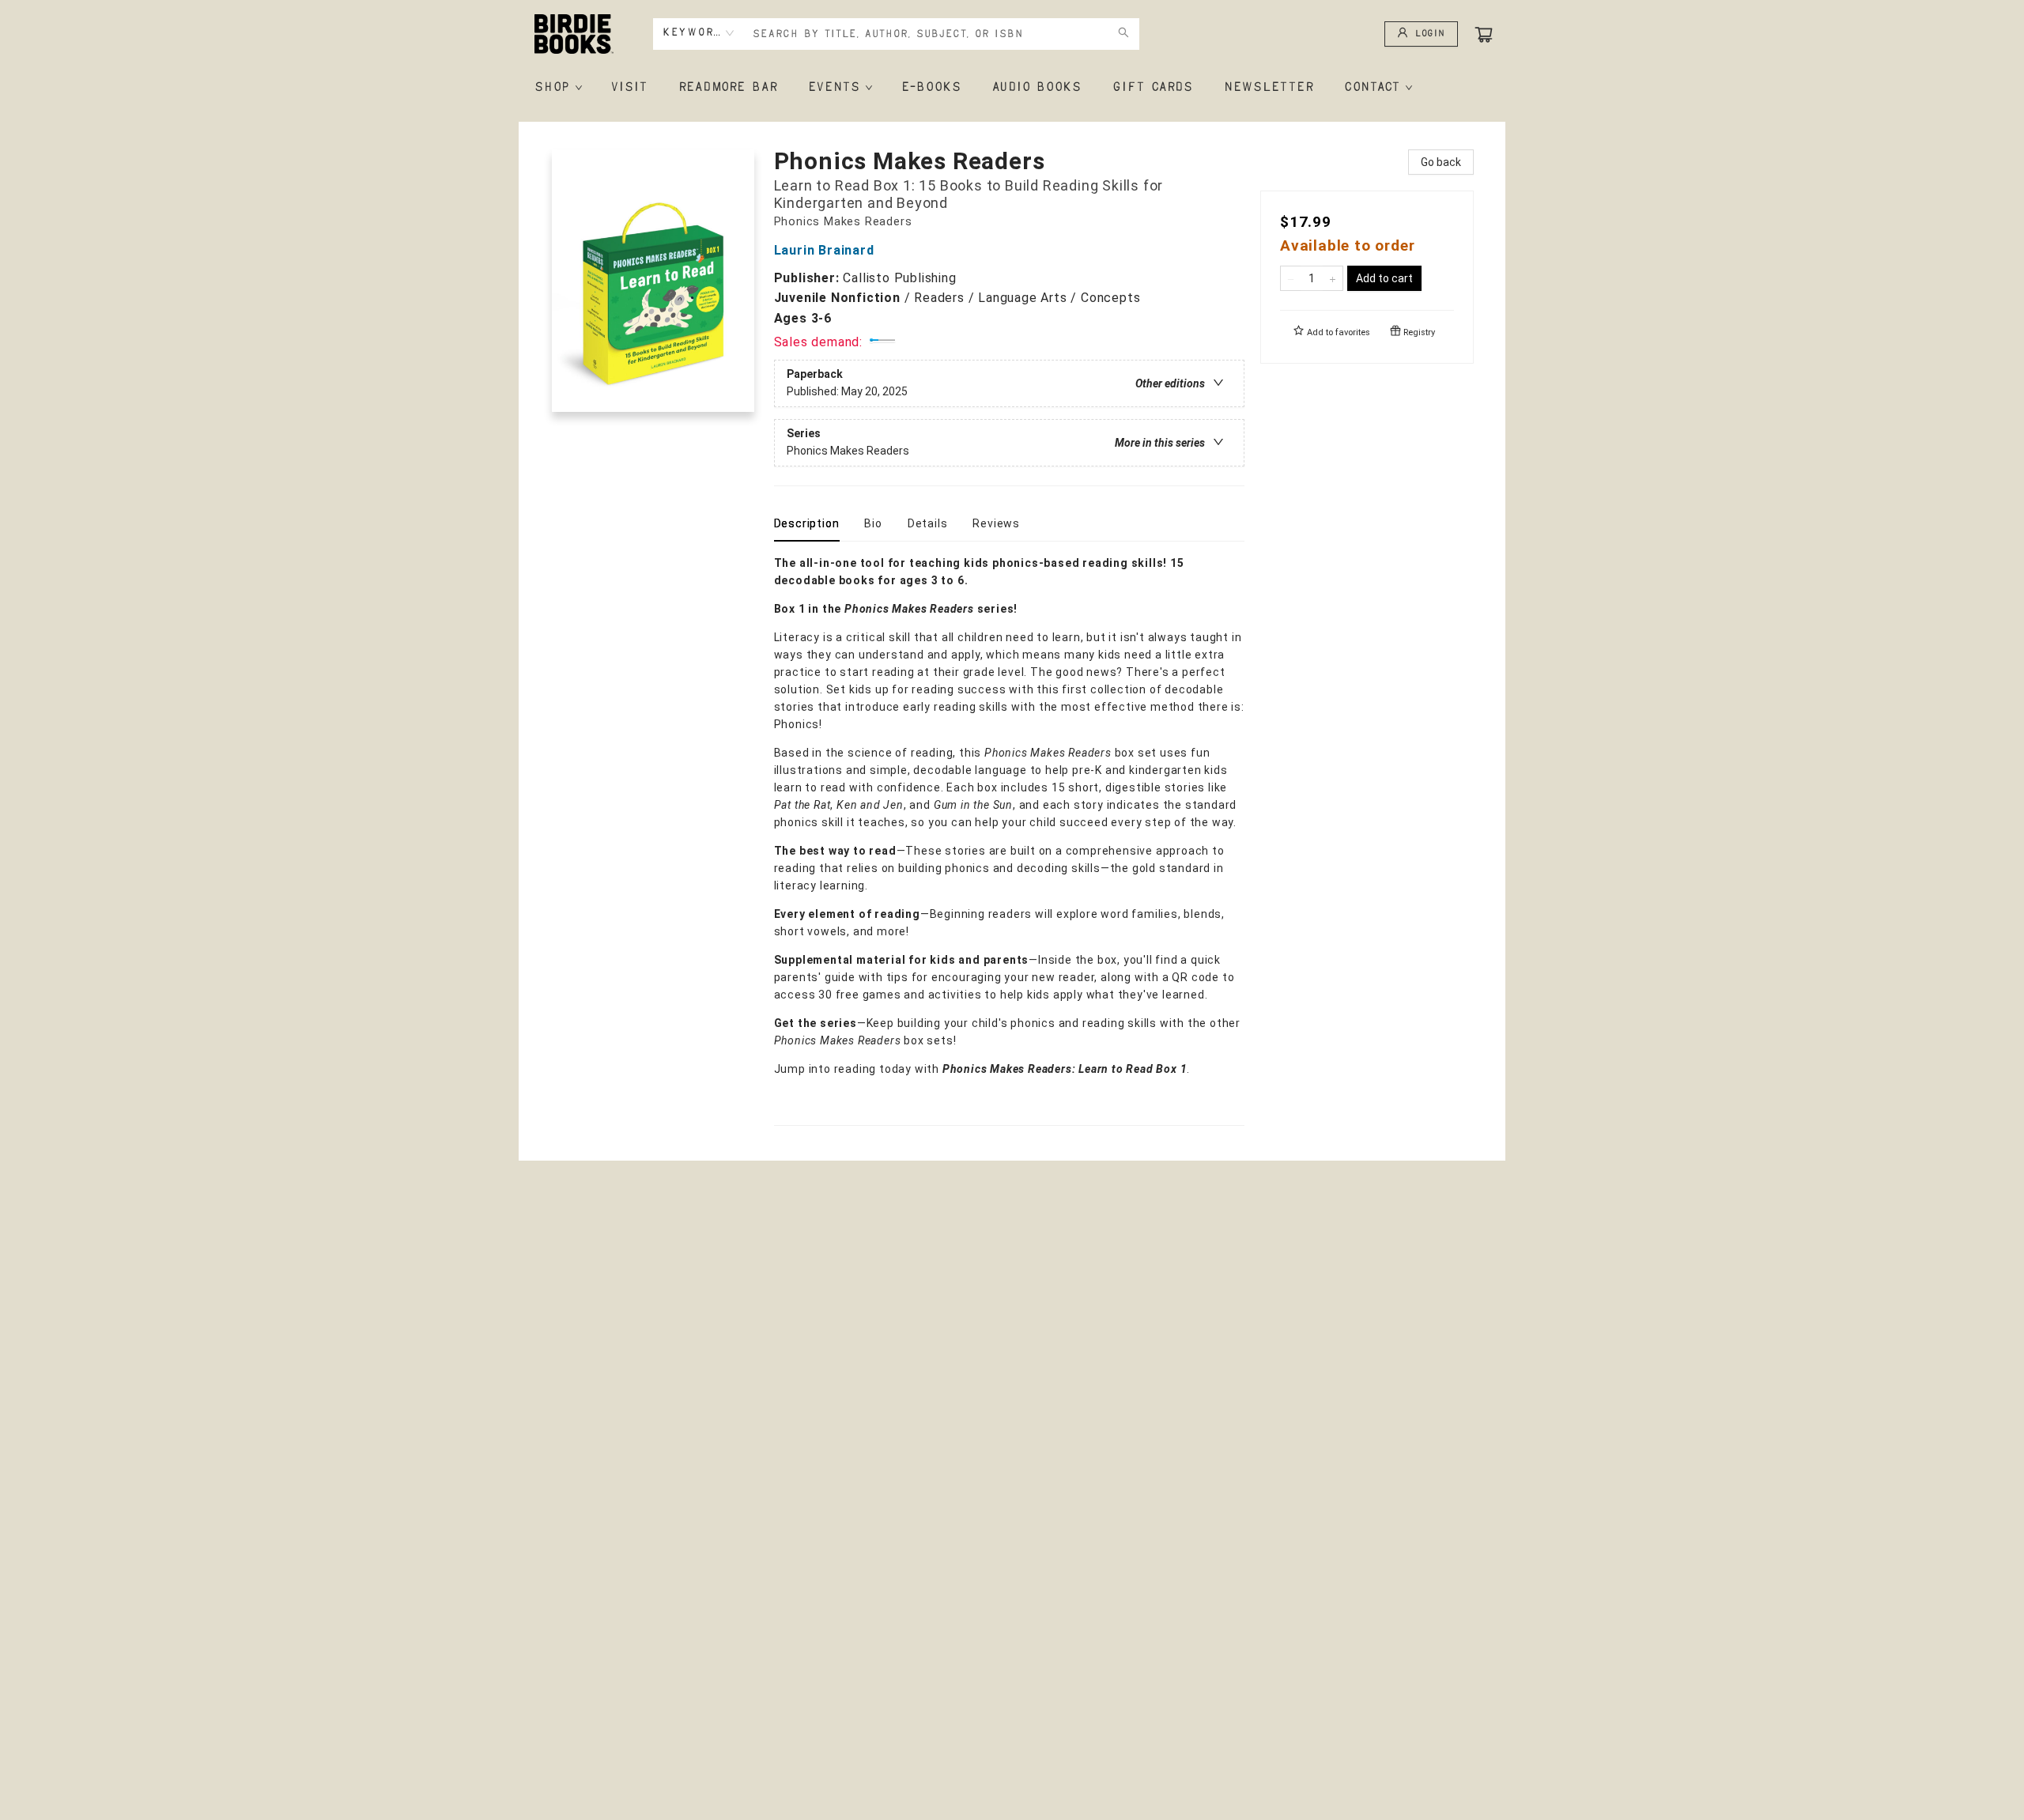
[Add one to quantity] (1333, 278)
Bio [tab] (873, 523)
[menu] (1012, 88)
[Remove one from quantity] (1291, 278)
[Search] (1123, 34)
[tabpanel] (1009, 840)
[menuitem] (557, 88)
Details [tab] (928, 523)
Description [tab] (807, 523)
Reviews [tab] (996, 523)
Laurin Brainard (824, 250)
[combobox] (699, 33)
